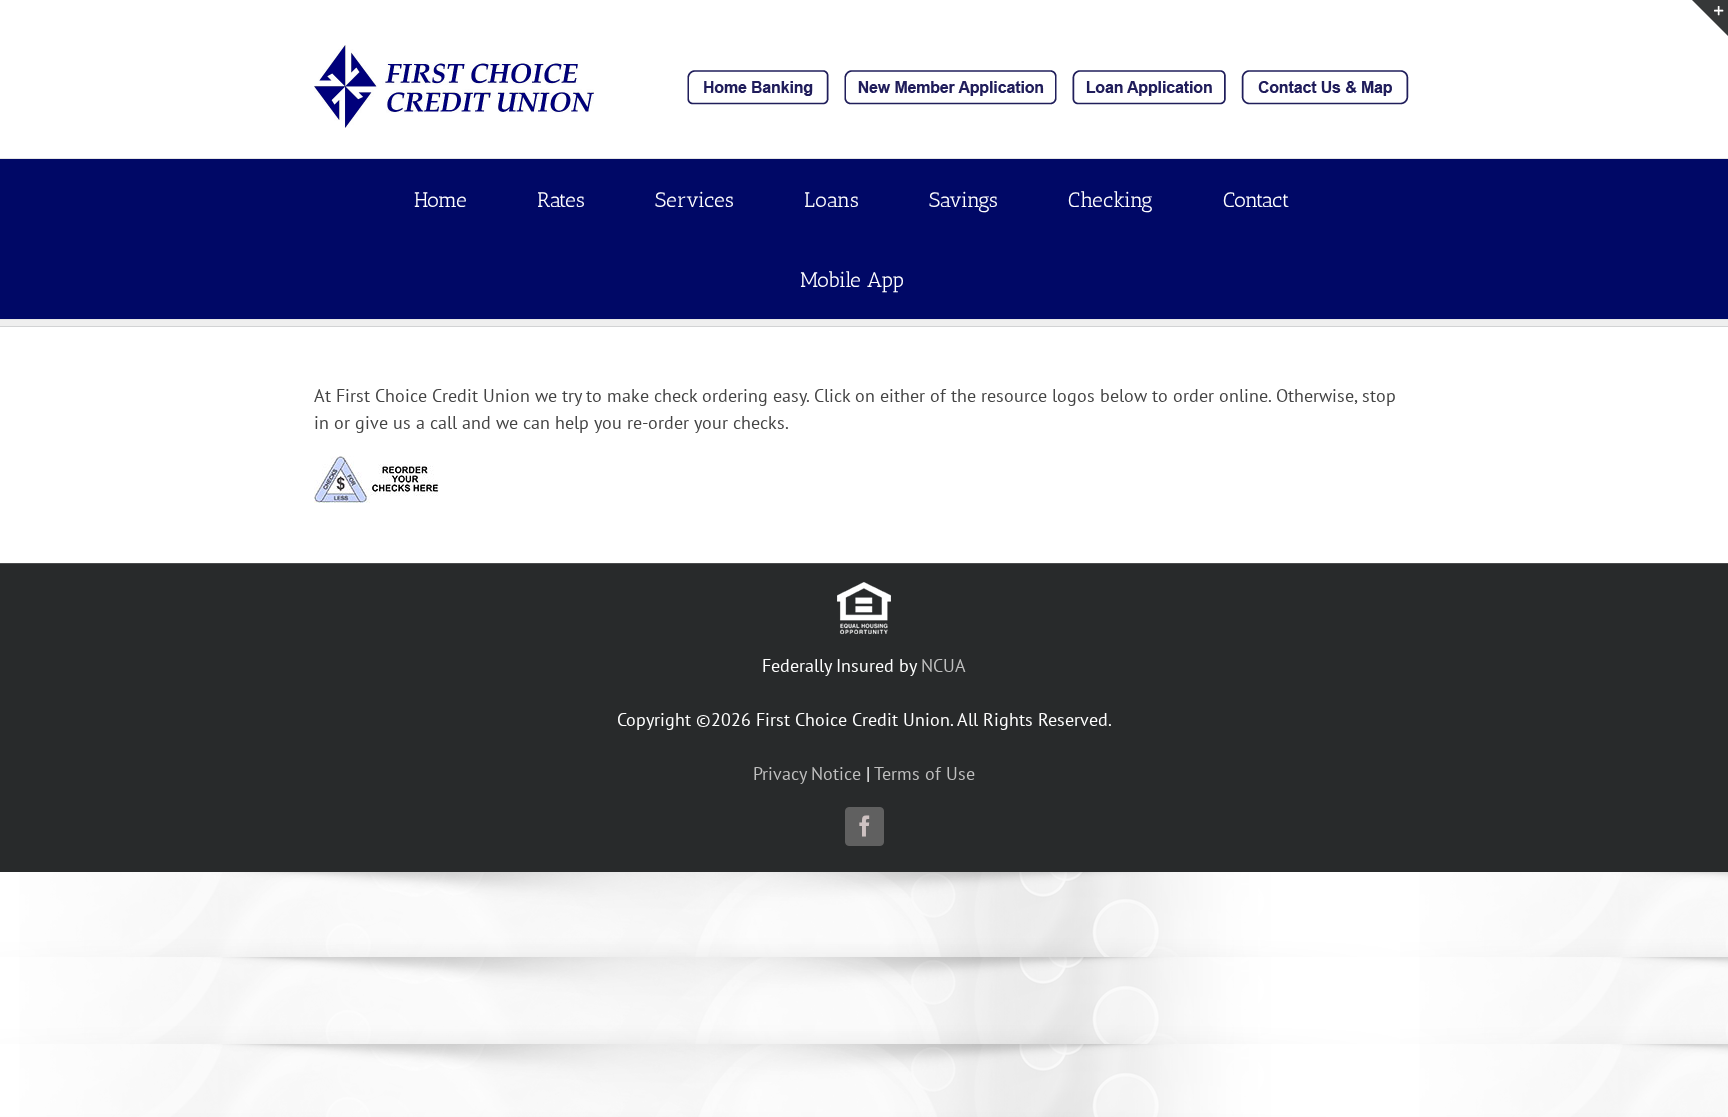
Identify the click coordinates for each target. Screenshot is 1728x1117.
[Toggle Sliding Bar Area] (1710, 18)
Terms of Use (924, 773)
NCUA (943, 665)
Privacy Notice (807, 773)
